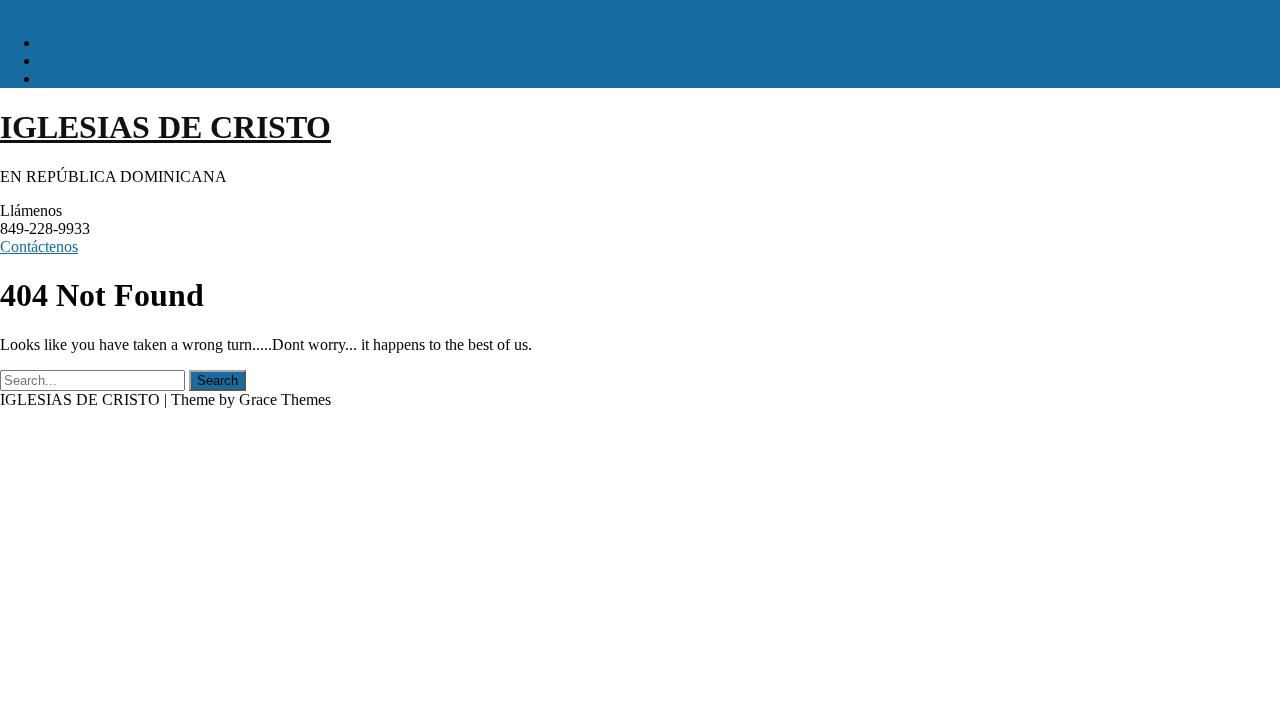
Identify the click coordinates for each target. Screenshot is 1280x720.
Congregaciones (91, 78)
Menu (18, 8)
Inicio (58, 42)
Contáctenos (39, 246)
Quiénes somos (88, 60)
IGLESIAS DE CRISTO (165, 127)
